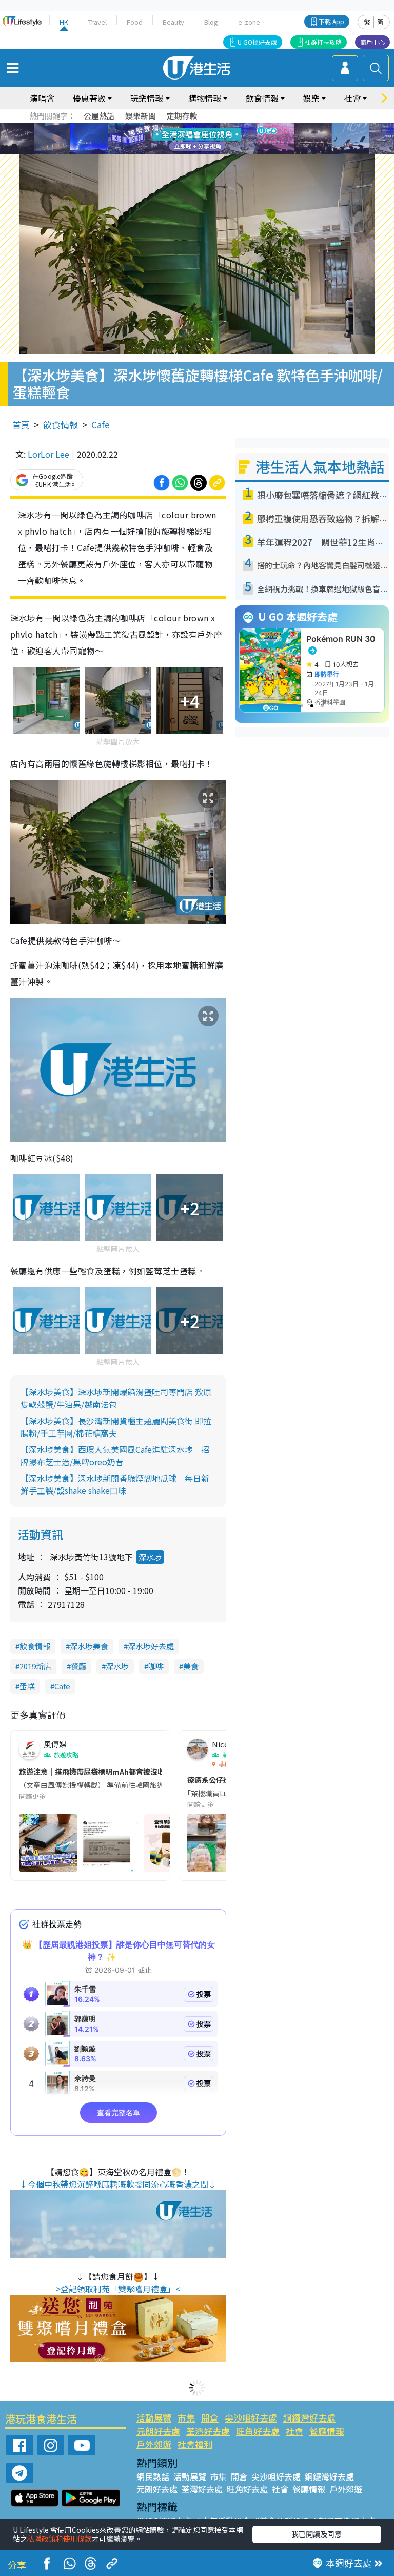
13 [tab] (200, 151)
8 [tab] (184, 139)
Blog (211, 22)
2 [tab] (184, 127)
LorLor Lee (48, 454)
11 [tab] (215, 139)
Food (135, 22)
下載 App (331, 21)
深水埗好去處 (151, 1646)
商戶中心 (372, 42)
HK (64, 22)
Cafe (101, 425)
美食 (191, 1666)
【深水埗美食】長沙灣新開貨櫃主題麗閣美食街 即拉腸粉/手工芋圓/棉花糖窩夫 (116, 1427)
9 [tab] (194, 139)
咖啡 (156, 1666)
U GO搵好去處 (257, 42)
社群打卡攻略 (323, 42)
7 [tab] (174, 139)
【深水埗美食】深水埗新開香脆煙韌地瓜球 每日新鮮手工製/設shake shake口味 (115, 1484)
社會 (294, 2431)
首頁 (21, 425)
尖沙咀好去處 (251, 2418)
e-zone (249, 22)
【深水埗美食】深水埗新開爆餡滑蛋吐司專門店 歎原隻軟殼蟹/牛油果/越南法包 (116, 1398)
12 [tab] (225, 139)
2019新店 (35, 1666)
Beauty (173, 22)
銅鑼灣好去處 (309, 2418)
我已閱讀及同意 (317, 2534)
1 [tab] (174, 127)
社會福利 (195, 2444)
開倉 (210, 2418)
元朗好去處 (158, 2431)
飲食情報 (61, 425)
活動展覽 (154, 2418)
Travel (97, 22)
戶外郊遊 (154, 2444)
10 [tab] (205, 139)
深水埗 (150, 1557)
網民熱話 (153, 2476)
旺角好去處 (258, 2431)
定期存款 (182, 116)
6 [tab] (225, 127)
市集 (186, 2418)
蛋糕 (27, 1686)
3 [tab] (194, 127)
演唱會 (42, 98)
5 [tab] (215, 127)
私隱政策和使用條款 (60, 2539)
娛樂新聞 (141, 116)
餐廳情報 (327, 2431)
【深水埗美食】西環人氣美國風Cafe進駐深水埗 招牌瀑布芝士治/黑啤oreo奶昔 (115, 1456)
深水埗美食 (89, 1646)
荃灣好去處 (208, 2431)
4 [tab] (205, 127)
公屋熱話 (99, 116)
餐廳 (78, 1666)
